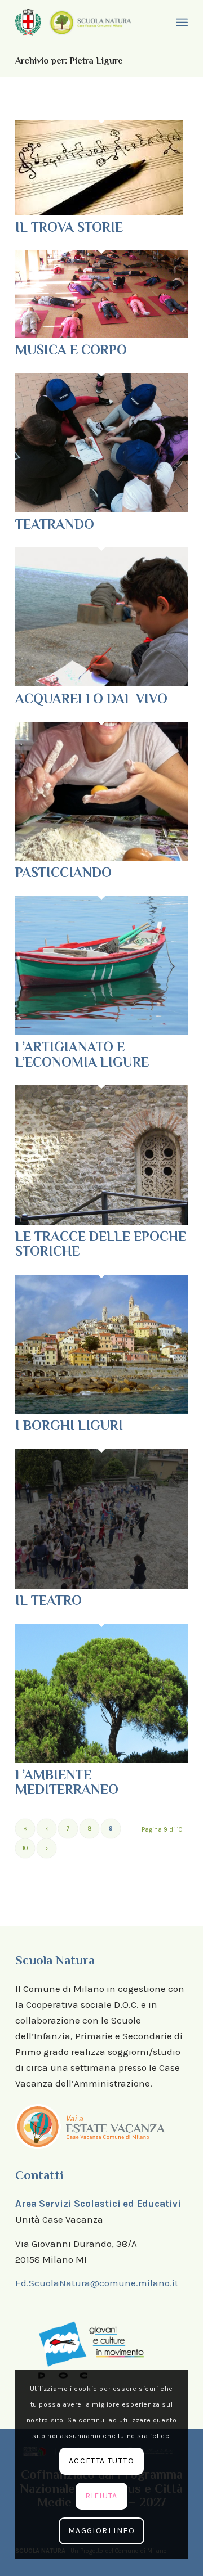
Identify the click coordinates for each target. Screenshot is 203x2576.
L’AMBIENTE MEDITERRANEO (67, 1782)
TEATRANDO (55, 524)
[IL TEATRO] (101, 1585)
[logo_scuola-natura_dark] (90, 22)
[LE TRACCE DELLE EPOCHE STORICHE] (101, 1221)
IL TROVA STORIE (69, 227)
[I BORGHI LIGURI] (101, 1410)
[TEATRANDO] (101, 509)
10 (25, 1848)
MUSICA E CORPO (71, 350)
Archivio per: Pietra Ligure (69, 61)
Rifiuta (101, 2496)
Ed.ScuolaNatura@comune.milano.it (97, 2283)
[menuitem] (180, 23)
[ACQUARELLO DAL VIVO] (101, 683)
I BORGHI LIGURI (69, 1425)
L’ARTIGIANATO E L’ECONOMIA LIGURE (82, 1054)
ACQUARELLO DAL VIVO (91, 698)
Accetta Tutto (101, 2461)
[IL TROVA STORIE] (99, 212)
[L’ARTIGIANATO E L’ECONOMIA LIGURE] (101, 1032)
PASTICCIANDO (63, 872)
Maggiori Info (101, 2531)
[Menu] (180, 23)
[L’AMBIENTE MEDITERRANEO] (101, 1760)
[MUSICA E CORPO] (101, 335)
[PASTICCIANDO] (101, 857)
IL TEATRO (48, 1600)
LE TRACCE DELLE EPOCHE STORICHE (101, 1244)
